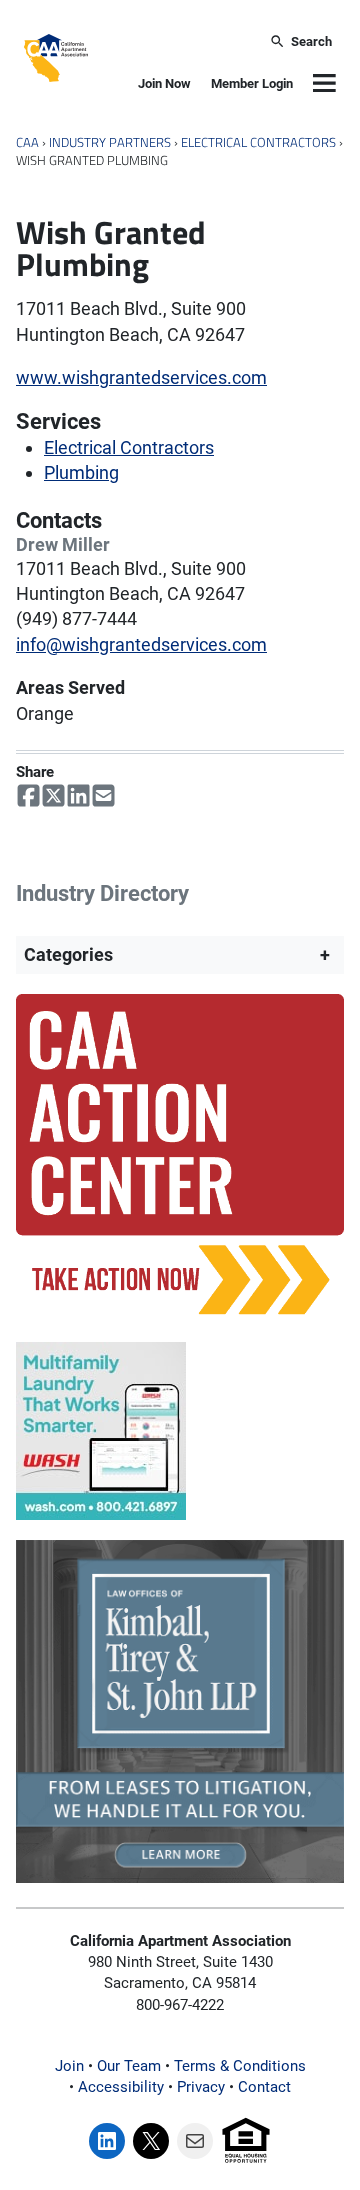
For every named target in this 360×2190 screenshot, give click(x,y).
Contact (264, 2087)
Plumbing (81, 472)
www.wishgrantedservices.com (141, 377)
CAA (27, 142)
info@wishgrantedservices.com (141, 644)
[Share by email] (103, 796)
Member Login (252, 83)
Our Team (129, 2066)
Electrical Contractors (258, 142)
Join (69, 2066)
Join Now (164, 83)
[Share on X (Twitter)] (53, 796)
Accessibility (121, 2087)
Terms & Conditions (240, 2066)
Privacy (201, 2087)
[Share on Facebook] (28, 796)
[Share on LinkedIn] (78, 796)
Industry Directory (102, 893)
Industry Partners (110, 142)
